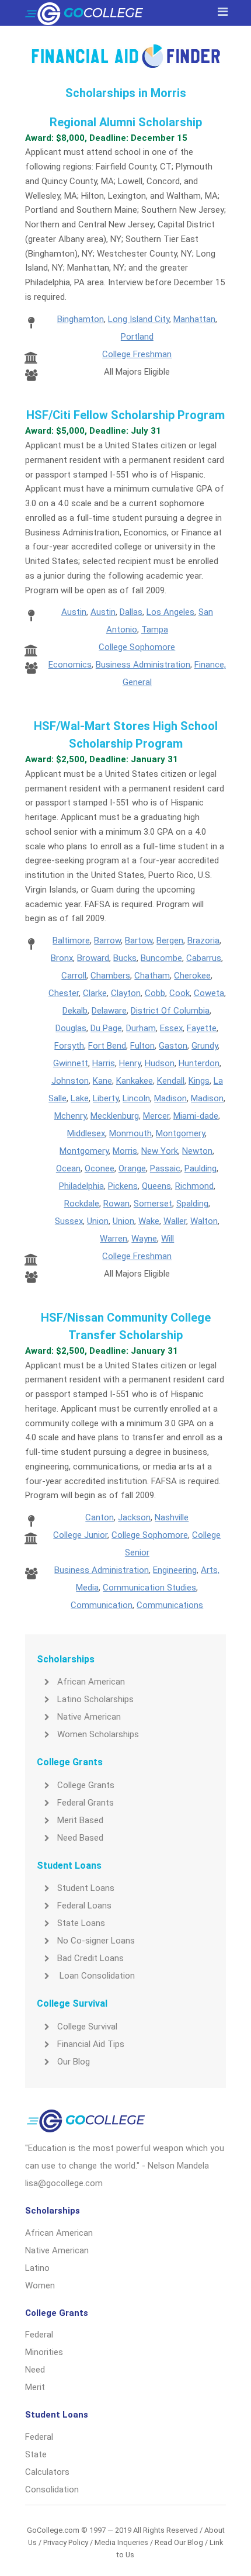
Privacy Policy (66, 2542)
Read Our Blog (179, 2542)
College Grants (86, 1785)
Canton (100, 1517)
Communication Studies (149, 1588)
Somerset (153, 1204)
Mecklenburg (115, 1116)
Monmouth (130, 1133)
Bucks (125, 958)
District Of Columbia (170, 1011)
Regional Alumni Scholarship (126, 122)
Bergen (170, 941)
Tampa (155, 630)
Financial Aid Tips (91, 2044)
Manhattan (194, 319)
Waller (175, 1221)
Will (168, 1239)
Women (40, 2285)
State (36, 2454)
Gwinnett (71, 1063)
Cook (179, 993)
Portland (137, 337)
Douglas (71, 1028)
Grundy (205, 1046)
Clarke (95, 993)
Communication (102, 1605)
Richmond (194, 1186)
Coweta (209, 993)
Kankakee (135, 1081)
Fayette (202, 1028)
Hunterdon (199, 1063)
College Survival (87, 2027)
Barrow (107, 941)
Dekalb (75, 1011)
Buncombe (161, 958)
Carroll (74, 976)
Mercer (156, 1116)
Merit (35, 2387)
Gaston (173, 1046)
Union (98, 1221)
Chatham (152, 976)
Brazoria (203, 941)
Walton (204, 1221)
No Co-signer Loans (96, 1941)
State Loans (81, 1923)
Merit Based (80, 1820)
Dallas (131, 612)
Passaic (165, 1168)
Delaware (109, 1011)
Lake (80, 1098)
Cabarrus (204, 958)
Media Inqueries (121, 2542)
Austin (74, 612)
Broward (93, 958)
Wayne (144, 1239)
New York (160, 1151)
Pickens (123, 1186)
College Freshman (137, 354)
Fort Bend (107, 1046)
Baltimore (71, 941)
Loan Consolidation (96, 1976)
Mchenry (70, 1116)
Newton (197, 1151)
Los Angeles (170, 612)
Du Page (106, 1028)
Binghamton (81, 319)
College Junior (80, 1535)
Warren (114, 1239)
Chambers (110, 976)
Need (35, 2370)
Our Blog (74, 2062)
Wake (149, 1221)
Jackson (134, 1517)
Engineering (175, 1570)
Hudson (160, 1063)
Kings (199, 1081)
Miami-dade (196, 1116)
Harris (104, 1063)
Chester (64, 993)
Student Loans (86, 1888)
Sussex (69, 1221)
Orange (132, 1168)
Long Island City (139, 319)
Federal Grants (86, 1803)
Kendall (171, 1081)
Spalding (192, 1204)
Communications (170, 1605)
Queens (156, 1186)
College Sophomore (137, 647)
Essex (171, 1028)
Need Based (80, 1838)
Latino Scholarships (95, 1699)
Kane (102, 1081)
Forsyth (69, 1046)
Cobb (155, 993)
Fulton (142, 1046)
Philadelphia (81, 1186)
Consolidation (52, 2489)
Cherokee (192, 976)
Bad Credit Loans (90, 1958)
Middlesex (86, 1133)
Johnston (70, 1081)
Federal (39, 2335)
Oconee (100, 1168)
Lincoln (136, 1098)
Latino (37, 2268)
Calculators (47, 2472)
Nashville (172, 1517)
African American (91, 1682)
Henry (130, 1063)
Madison (170, 1098)
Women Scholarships (98, 1734)
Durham (141, 1028)
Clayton (126, 993)
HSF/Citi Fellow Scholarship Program (125, 415)
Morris (125, 1151)
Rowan (116, 1204)
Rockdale (82, 1204)
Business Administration (143, 665)
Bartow (139, 941)
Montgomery (180, 1133)
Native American (89, 1717)
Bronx (62, 958)
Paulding (201, 1168)
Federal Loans (84, 1906)
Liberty (106, 1098)
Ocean (68, 1168)
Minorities (44, 2352)
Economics (70, 665)
